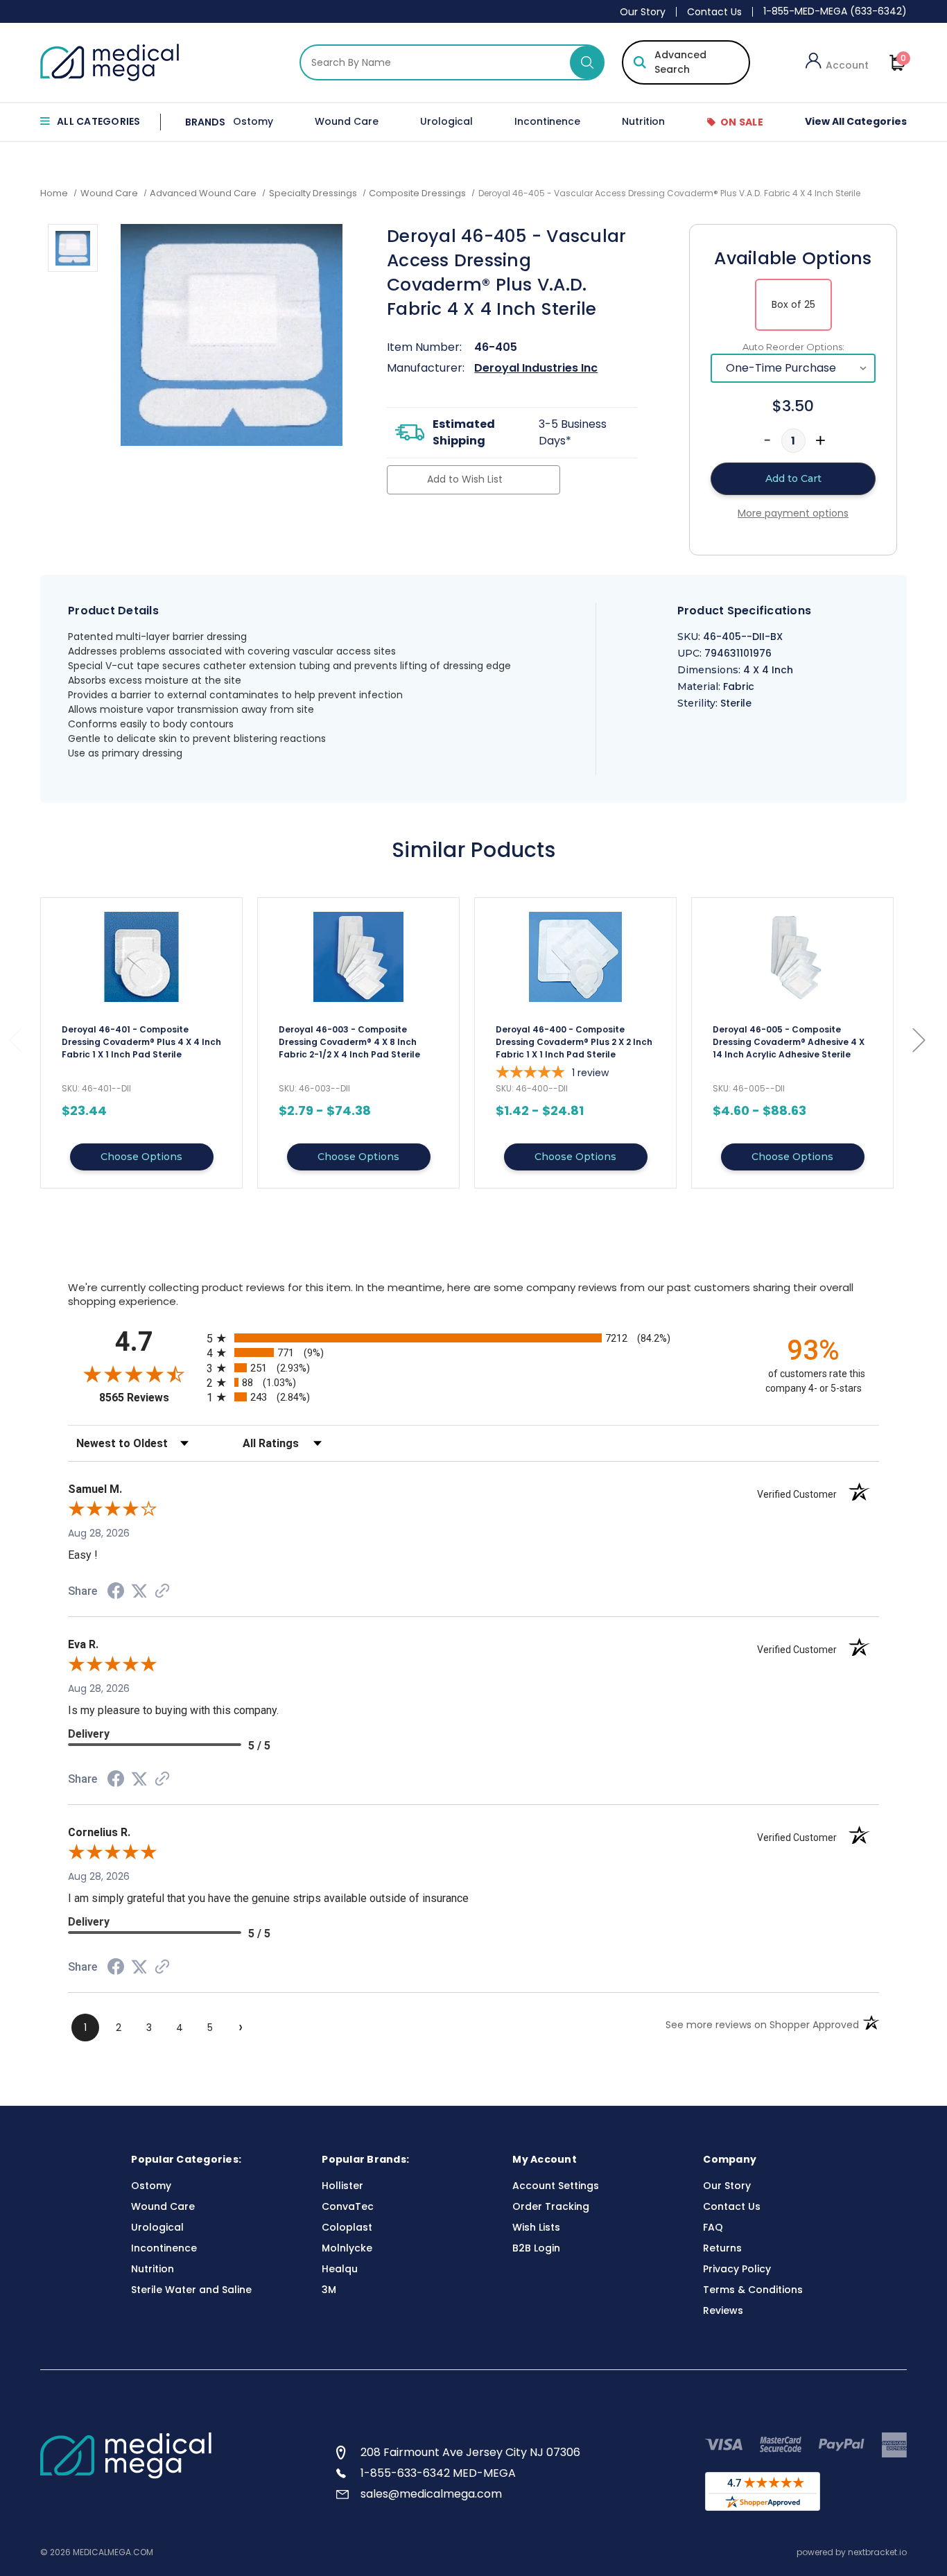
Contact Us (714, 12)
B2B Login (536, 2248)
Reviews (723, 2310)
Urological (446, 121)
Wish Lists (536, 2227)
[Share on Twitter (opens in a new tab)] (139, 1591)
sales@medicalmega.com (431, 2494)
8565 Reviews (149, 1398)
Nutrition (643, 121)
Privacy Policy (737, 2269)
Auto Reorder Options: (793, 347)
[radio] (473, 1338)
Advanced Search (680, 62)
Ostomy (253, 121)
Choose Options (141, 1157)
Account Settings (556, 2186)
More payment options (793, 513)
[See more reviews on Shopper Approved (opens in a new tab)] (162, 1592)
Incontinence (547, 121)
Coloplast (347, 2227)
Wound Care (347, 121)
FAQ (713, 2227)
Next (919, 1040)
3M (329, 2290)
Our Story (643, 12)
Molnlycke (347, 2248)
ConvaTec (348, 2206)
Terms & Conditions (753, 2290)
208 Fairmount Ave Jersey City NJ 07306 (470, 2452)
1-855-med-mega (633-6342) (835, 11)
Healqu (340, 2269)
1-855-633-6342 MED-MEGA (438, 2473)
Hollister (342, 2186)
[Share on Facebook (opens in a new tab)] (116, 1593)
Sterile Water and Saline (191, 2290)
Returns (722, 2248)
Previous (15, 1040)
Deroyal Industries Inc (536, 368)
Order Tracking (551, 2206)
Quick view (141, 1043)
